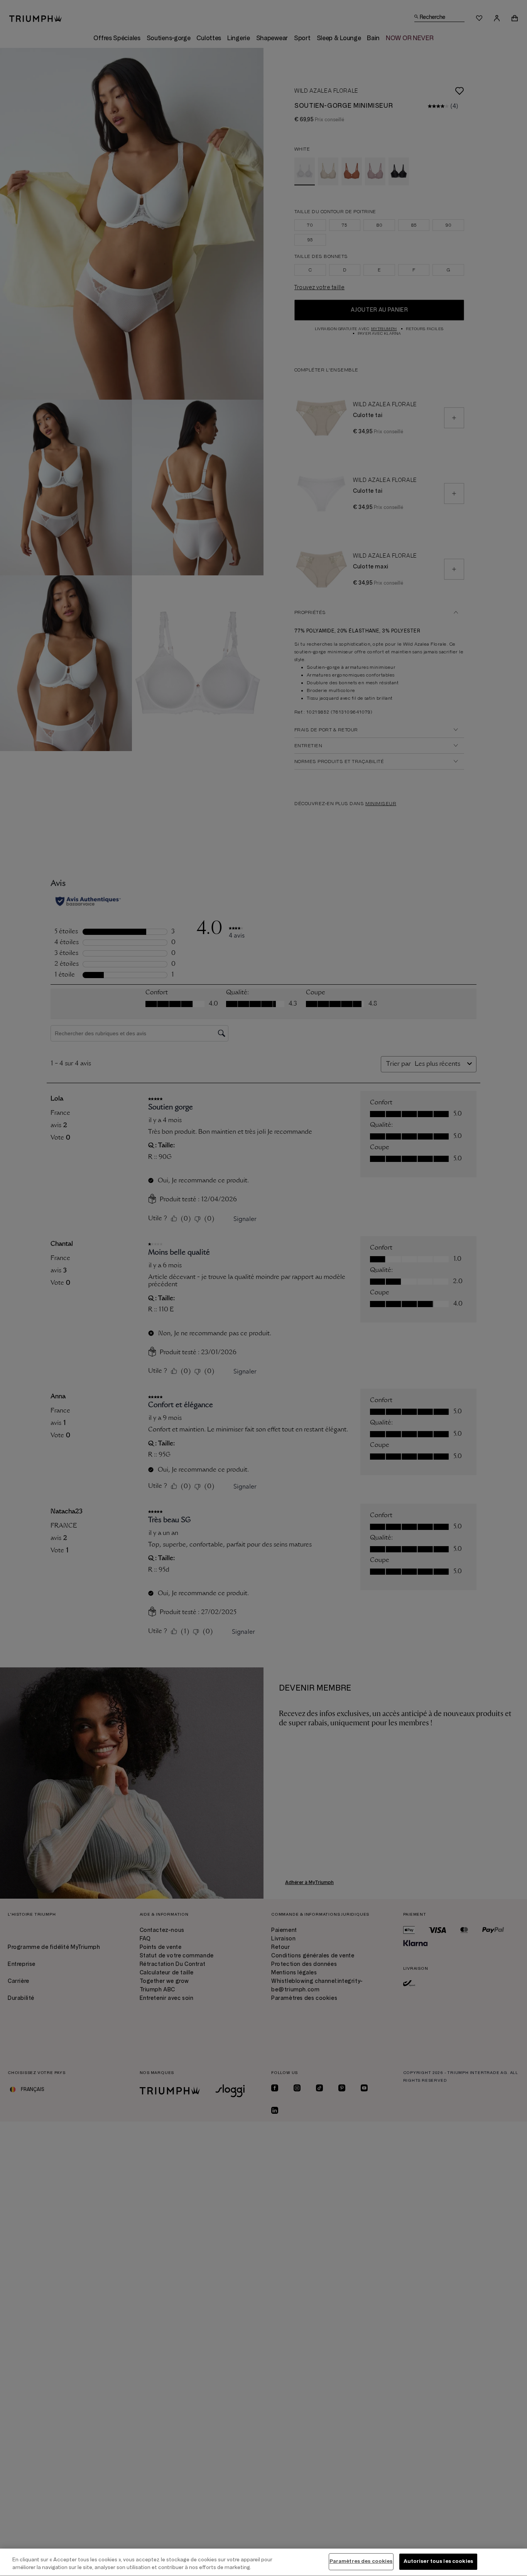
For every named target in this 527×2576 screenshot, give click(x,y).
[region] (263, 2562)
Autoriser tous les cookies (438, 2561)
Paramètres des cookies (361, 2561)
